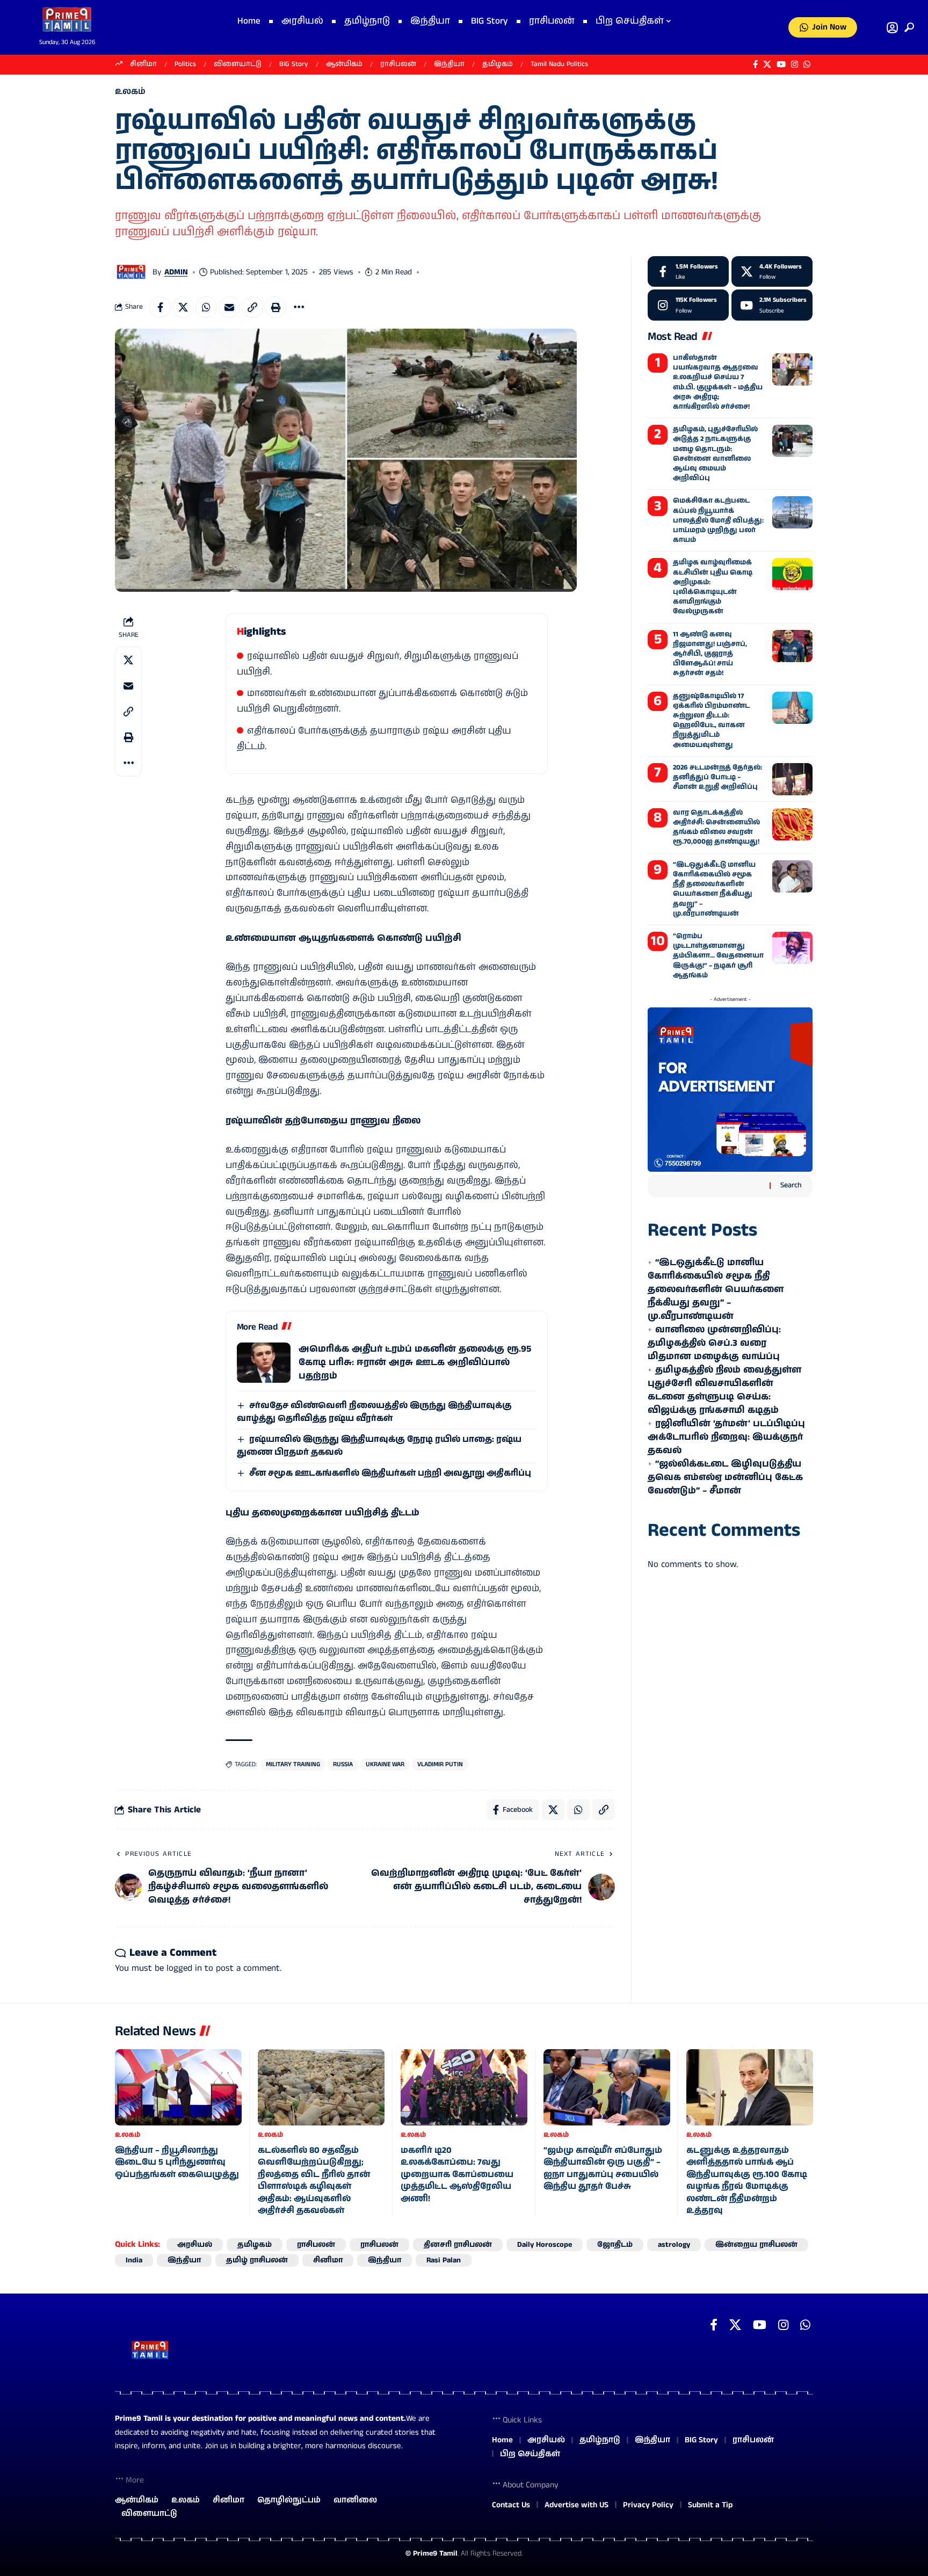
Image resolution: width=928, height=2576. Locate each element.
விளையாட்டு (238, 64)
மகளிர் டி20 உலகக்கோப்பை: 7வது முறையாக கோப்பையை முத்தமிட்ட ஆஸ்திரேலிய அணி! (457, 2175)
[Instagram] (795, 64)
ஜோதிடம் (615, 2245)
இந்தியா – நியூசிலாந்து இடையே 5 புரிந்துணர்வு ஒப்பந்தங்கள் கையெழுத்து (177, 2163)
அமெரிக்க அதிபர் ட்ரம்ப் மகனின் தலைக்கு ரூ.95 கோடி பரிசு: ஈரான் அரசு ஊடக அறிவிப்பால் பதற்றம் (415, 1362)
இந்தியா (449, 64)
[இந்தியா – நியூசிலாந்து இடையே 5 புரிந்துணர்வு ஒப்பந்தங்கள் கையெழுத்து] (178, 2087)
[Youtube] (772, 305)
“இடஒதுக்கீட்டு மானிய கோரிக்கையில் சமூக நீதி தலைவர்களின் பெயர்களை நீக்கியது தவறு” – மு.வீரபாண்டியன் (714, 889)
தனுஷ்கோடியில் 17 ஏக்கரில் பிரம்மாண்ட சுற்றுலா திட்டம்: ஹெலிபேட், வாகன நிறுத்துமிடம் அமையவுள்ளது (711, 721)
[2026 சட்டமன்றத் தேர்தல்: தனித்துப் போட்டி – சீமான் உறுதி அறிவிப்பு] (792, 779)
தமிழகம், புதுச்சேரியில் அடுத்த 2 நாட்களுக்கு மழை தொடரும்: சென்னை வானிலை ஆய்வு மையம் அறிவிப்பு (715, 454)
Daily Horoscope (545, 2245)
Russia (343, 1764)
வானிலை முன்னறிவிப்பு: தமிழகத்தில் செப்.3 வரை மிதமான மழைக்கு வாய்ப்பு (714, 1343)
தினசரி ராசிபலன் (458, 2245)
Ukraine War (385, 1764)
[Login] (892, 28)
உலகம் (130, 92)
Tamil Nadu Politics (559, 64)
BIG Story (294, 64)
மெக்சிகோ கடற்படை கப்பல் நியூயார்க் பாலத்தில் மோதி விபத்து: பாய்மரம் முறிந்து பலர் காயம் (718, 520)
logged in (184, 1968)
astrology (674, 2245)
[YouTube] (781, 64)
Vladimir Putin (440, 1764)
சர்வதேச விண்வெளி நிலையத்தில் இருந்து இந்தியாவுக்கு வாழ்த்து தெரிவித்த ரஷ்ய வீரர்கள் (374, 1412)
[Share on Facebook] (160, 307)
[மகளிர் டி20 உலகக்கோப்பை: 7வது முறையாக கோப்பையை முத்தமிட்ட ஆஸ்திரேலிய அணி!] (464, 2087)
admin (176, 272)
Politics (185, 64)
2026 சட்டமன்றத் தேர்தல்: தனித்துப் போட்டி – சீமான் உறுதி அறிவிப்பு (717, 777)
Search (791, 1185)
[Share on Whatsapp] (206, 307)
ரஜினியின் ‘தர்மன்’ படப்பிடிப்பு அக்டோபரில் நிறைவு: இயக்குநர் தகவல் (726, 1437)
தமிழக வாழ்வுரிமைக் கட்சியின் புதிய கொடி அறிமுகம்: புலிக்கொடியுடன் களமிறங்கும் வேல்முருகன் (713, 587)
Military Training (293, 1764)
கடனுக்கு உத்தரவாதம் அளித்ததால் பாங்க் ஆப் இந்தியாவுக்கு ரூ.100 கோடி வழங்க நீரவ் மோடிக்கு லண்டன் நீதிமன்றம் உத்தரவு (747, 2180)
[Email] (229, 307)
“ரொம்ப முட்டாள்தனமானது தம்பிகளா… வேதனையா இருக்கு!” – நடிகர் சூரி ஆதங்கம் (718, 956)
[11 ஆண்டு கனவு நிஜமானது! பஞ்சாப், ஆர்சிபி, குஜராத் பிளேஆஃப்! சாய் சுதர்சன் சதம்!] (792, 646)
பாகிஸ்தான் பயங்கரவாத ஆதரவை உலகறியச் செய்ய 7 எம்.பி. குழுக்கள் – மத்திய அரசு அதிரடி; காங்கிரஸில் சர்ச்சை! (718, 382)
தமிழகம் (498, 64)
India (134, 2260)
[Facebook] (755, 64)
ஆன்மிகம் (344, 64)
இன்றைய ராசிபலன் (756, 2245)
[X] (767, 64)
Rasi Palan (444, 2260)
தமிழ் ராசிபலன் (257, 2260)
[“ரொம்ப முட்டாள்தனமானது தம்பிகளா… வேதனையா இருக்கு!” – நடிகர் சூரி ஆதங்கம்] (792, 948)
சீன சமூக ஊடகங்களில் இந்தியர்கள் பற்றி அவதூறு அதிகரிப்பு (390, 1473)
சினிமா (143, 64)
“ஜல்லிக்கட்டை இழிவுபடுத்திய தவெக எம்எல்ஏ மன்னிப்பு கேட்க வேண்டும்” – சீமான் (725, 1477)
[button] (907, 27)
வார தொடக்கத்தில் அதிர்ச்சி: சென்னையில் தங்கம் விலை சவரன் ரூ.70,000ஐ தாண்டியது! (716, 828)
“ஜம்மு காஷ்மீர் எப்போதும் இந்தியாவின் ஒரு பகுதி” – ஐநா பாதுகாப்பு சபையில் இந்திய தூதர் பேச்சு (603, 2168)
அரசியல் (195, 2245)
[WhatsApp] (807, 64)
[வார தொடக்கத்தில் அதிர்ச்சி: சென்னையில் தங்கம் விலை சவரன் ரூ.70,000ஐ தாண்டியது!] (792, 824)
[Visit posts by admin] (131, 272)
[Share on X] (183, 307)
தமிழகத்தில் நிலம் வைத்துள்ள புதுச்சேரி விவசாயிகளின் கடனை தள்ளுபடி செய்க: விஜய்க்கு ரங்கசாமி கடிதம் (724, 1390)
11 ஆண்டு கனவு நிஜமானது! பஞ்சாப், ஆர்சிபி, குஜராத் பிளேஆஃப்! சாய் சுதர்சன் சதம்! (710, 654)
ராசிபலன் (398, 64)
